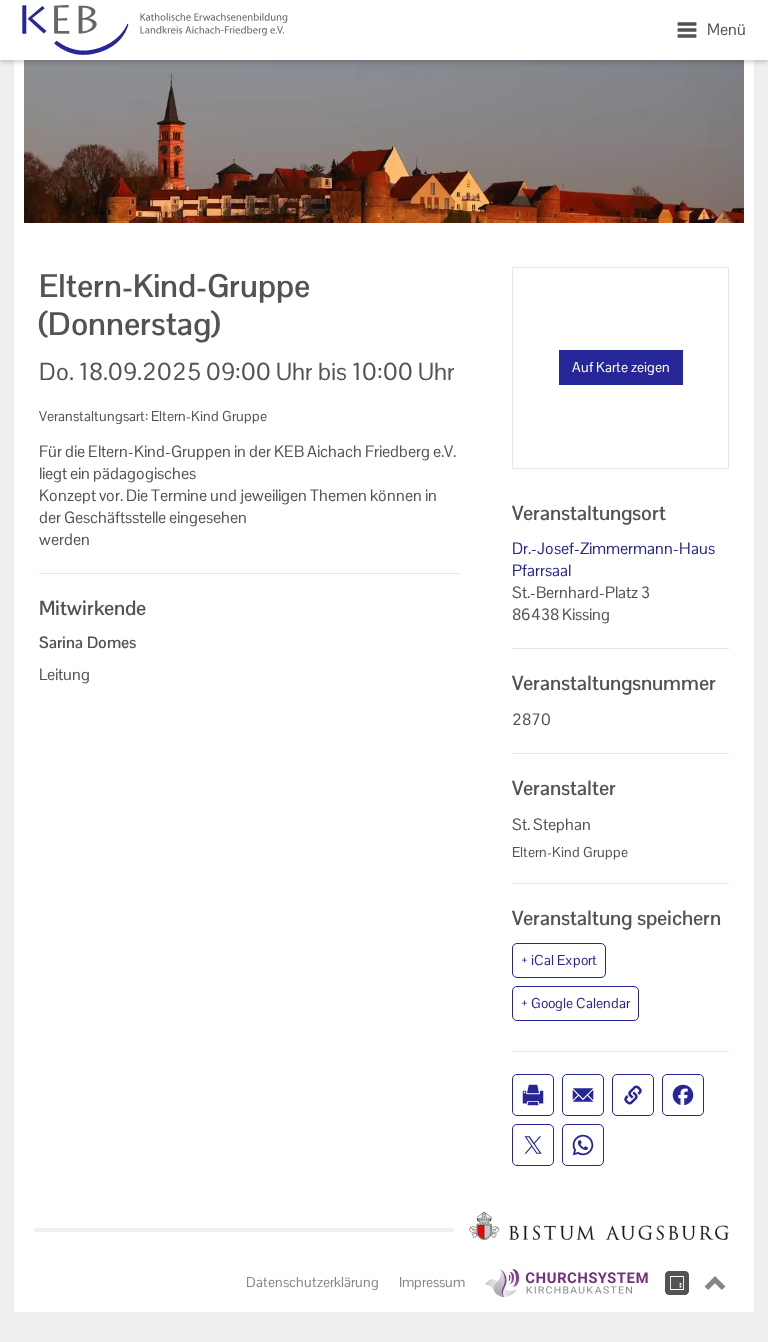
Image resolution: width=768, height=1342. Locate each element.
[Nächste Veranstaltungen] (184, 30)
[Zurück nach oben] (715, 1283)
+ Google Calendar (575, 1003)
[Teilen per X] (533, 1145)
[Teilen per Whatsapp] (583, 1145)
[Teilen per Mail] (583, 1095)
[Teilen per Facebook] (683, 1095)
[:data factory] (677, 1283)
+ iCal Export (559, 960)
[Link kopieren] (633, 1095)
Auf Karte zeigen (621, 367)
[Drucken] (533, 1095)
